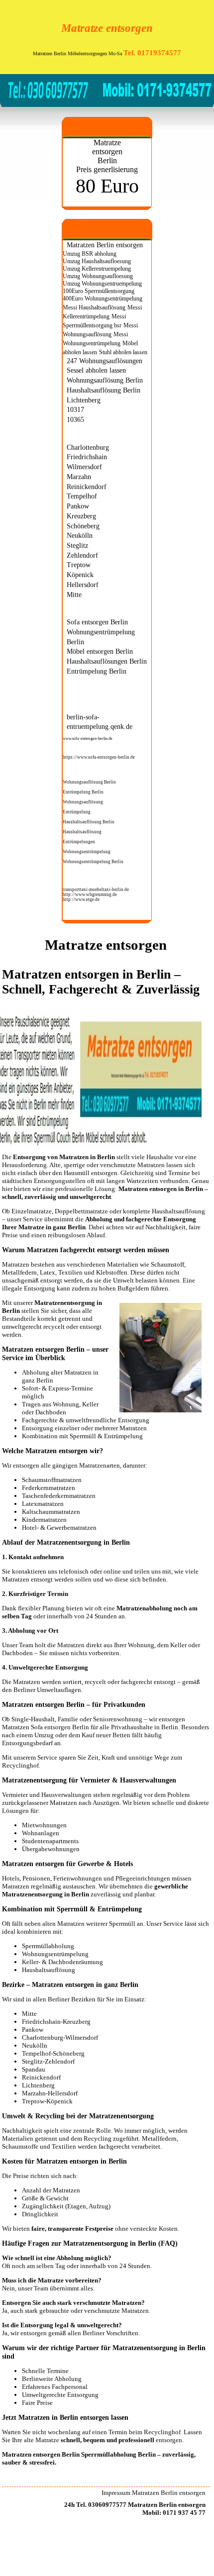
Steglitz (77, 545)
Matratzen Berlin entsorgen (105, 245)
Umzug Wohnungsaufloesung (98, 276)
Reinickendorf (87, 487)
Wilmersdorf (84, 467)
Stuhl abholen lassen (123, 352)
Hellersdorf (83, 585)
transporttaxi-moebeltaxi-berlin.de (96, 890)
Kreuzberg (81, 516)
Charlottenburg (88, 447)
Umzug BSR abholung (90, 254)
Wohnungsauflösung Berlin (105, 380)
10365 (75, 419)
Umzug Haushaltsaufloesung (97, 261)
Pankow (78, 506)
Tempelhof (82, 496)
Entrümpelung (77, 812)
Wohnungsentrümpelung (87, 852)
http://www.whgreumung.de (90, 894)
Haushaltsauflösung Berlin (104, 390)
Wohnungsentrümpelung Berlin (93, 862)
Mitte (74, 594)
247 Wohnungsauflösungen (105, 361)
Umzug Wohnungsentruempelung (102, 284)
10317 (75, 409)
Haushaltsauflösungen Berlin (107, 661)
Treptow (79, 565)
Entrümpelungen (79, 842)
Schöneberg (83, 526)
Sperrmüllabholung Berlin (118, 2454)
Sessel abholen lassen (96, 370)
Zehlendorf (82, 555)
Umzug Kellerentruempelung (97, 269)
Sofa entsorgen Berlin (97, 622)
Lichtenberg (84, 400)
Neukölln (80, 535)
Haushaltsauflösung (82, 832)
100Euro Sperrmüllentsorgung (99, 291)
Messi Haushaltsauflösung (94, 307)
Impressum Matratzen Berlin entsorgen (154, 2493)
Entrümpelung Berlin (97, 671)
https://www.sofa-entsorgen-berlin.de (99, 757)
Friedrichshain (87, 457)
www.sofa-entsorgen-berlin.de (88, 739)
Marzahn (79, 477)
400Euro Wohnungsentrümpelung (103, 298)
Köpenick (80, 575)
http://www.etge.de (81, 899)
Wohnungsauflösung (83, 802)
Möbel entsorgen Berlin (100, 651)
